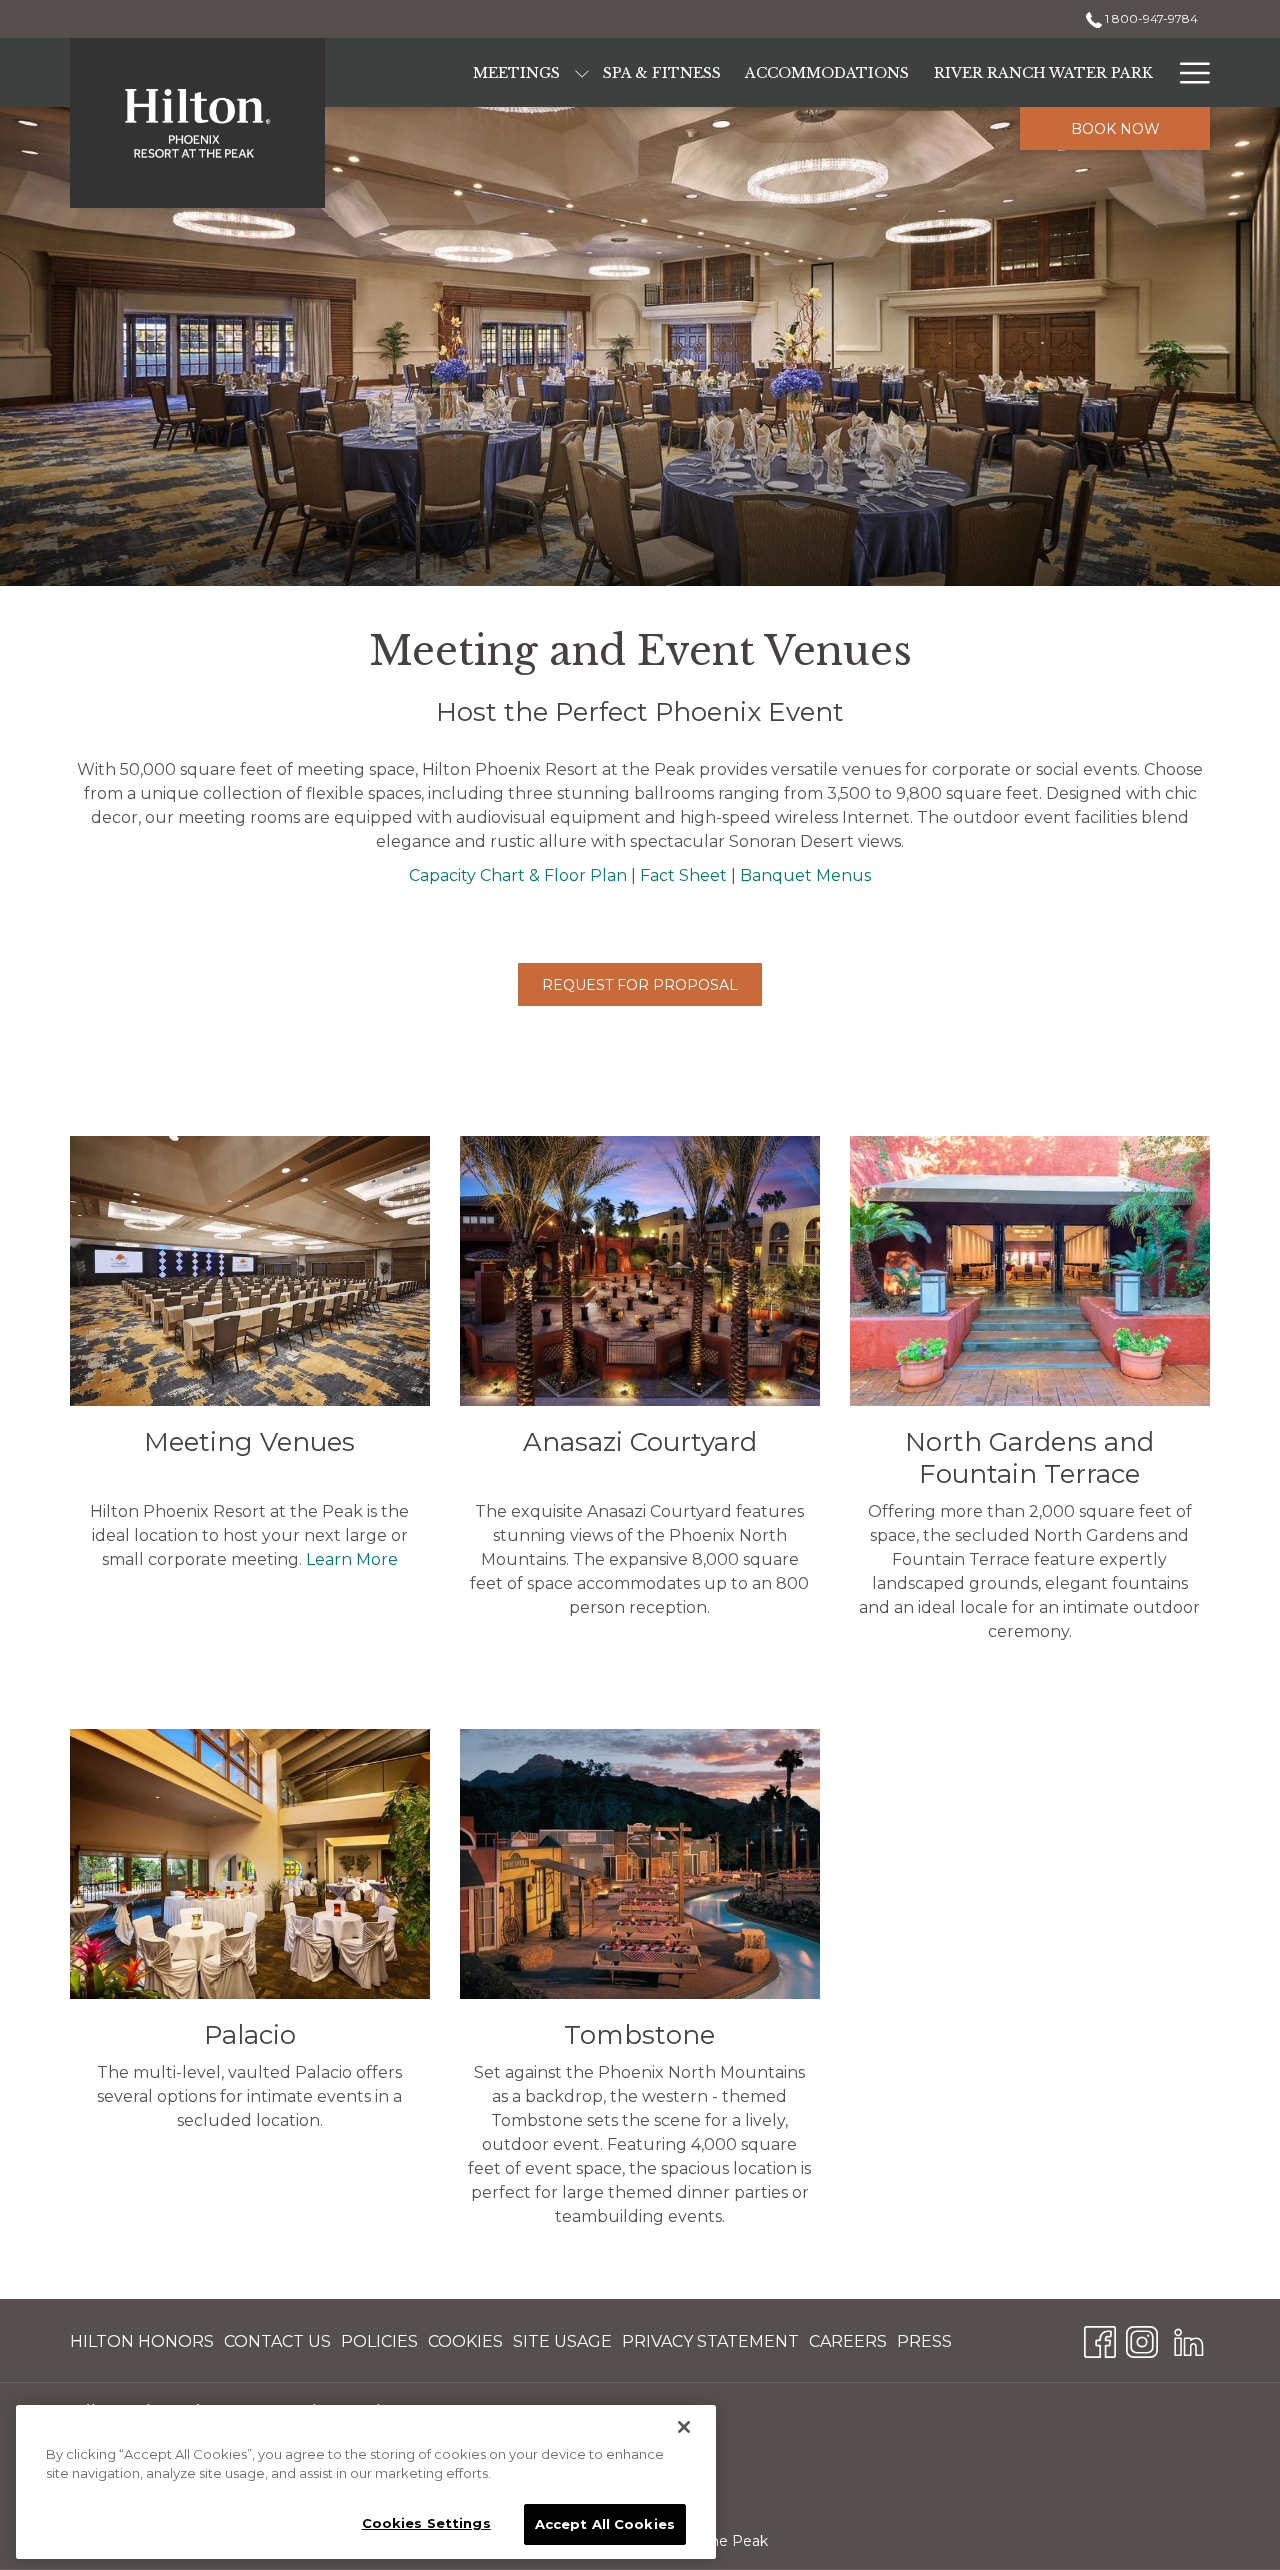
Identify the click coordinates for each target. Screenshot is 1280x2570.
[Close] (684, 2427)
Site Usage (562, 2346)
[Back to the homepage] (197, 123)
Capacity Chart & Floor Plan (518, 875)
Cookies (465, 2346)
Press (924, 2346)
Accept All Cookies (605, 2524)
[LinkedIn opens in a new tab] (1189, 2339)
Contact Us (277, 2346)
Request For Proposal (640, 985)
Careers (848, 2346)
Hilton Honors (142, 2346)
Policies (379, 2346)
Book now (1115, 129)
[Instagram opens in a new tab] (1142, 2339)
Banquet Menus (805, 875)
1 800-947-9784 (1150, 18)
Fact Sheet (683, 875)
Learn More (352, 1559)
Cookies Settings (426, 2523)
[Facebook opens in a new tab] (1100, 2339)
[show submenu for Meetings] (582, 72)
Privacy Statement (710, 2346)
